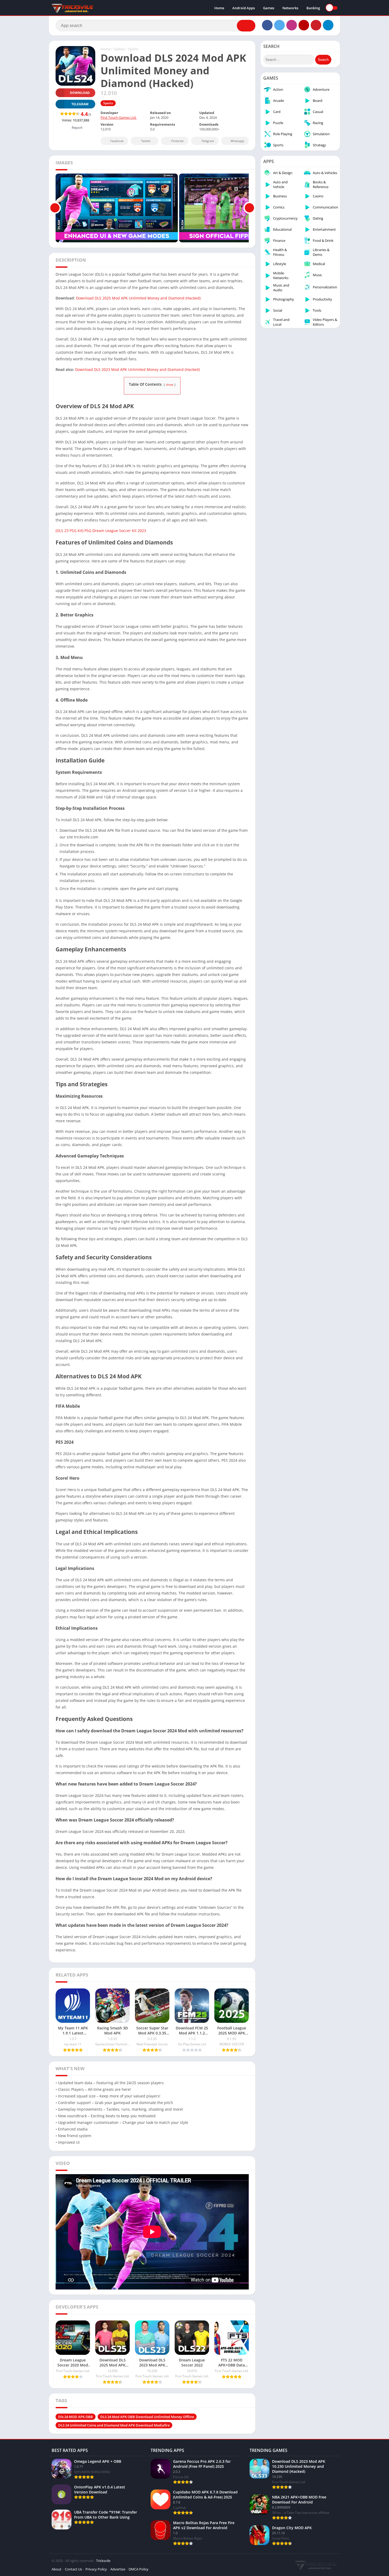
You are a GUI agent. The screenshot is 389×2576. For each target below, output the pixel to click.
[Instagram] (292, 25)
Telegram (208, 141)
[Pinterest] (316, 25)
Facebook (117, 141)
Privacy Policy (96, 2569)
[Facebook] (267, 25)
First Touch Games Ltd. (119, 117)
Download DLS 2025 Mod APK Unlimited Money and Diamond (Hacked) (138, 298)
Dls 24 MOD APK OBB (76, 2417)
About (56, 2569)
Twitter (146, 141)
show (170, 385)
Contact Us (73, 2569)
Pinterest (177, 141)
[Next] (249, 208)
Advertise (118, 2569)
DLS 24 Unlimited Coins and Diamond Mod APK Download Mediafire (114, 2425)
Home (219, 8)
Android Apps (244, 8)
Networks (290, 8)
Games (269, 8)
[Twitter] (279, 25)
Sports (133, 49)
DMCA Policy (139, 2569)
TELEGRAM (80, 104)
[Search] (246, 26)
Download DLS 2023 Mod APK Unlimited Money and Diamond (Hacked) (137, 369)
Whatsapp (237, 141)
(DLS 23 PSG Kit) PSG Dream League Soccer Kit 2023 (101, 531)
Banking (313, 8)
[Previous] (55, 208)
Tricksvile (103, 2561)
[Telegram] (328, 25)
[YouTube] (304, 25)
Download (80, 93)
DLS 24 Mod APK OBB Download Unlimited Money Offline (147, 2417)
